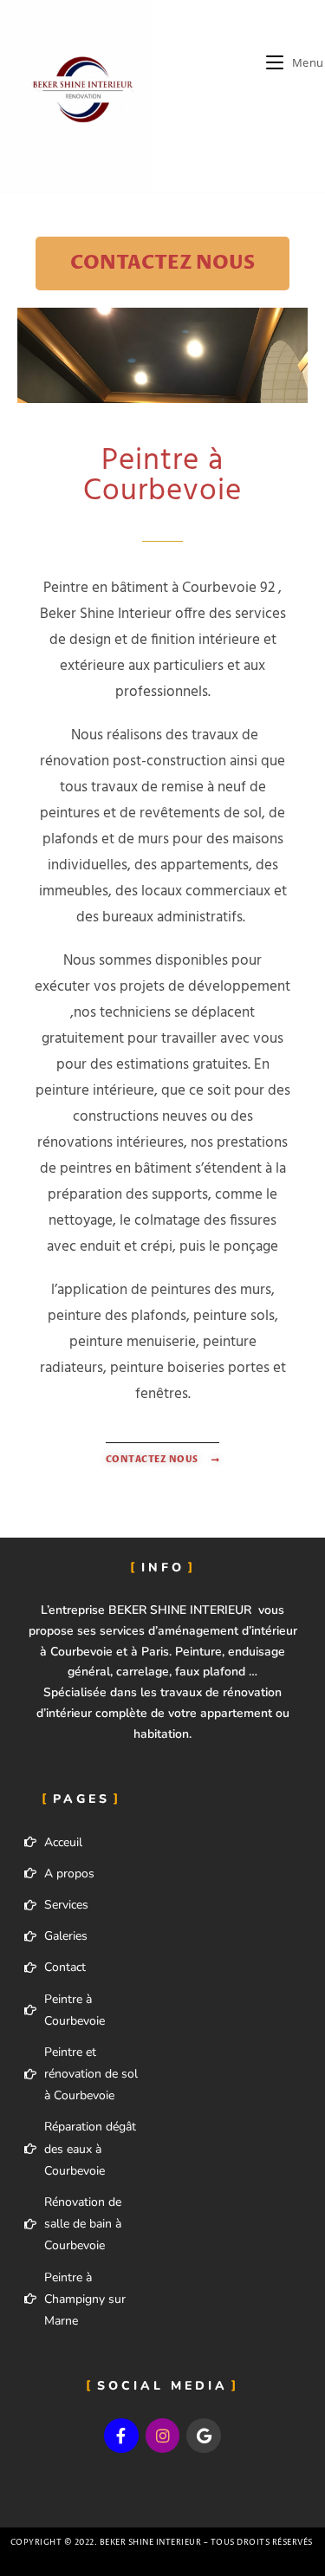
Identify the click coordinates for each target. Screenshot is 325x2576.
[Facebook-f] (121, 2436)
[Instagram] (163, 2436)
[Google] (204, 2436)
